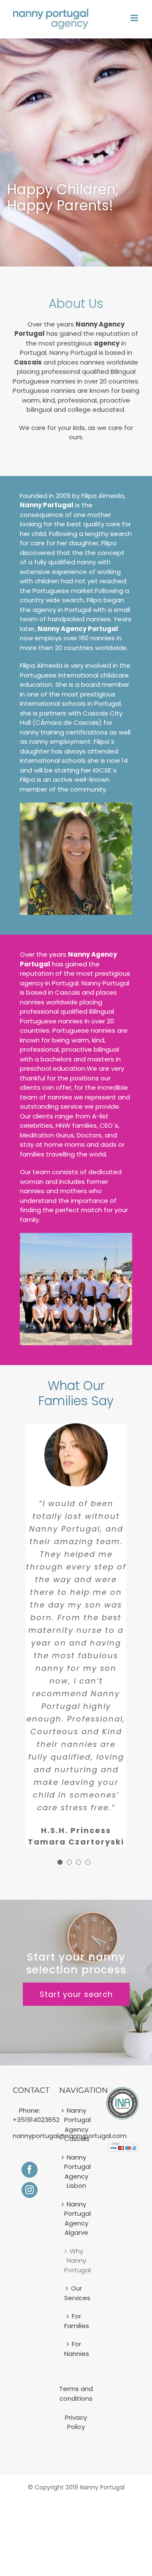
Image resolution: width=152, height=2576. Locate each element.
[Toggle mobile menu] (135, 18)
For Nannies (76, 2349)
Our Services (76, 2293)
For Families (76, 2321)
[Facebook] (30, 2170)
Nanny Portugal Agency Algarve (76, 2218)
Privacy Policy (76, 2422)
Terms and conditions (76, 2394)
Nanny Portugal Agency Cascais (76, 2125)
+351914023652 (36, 2120)
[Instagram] (30, 2190)
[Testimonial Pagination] (60, 1862)
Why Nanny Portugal (76, 2260)
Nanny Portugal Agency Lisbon (76, 2172)
